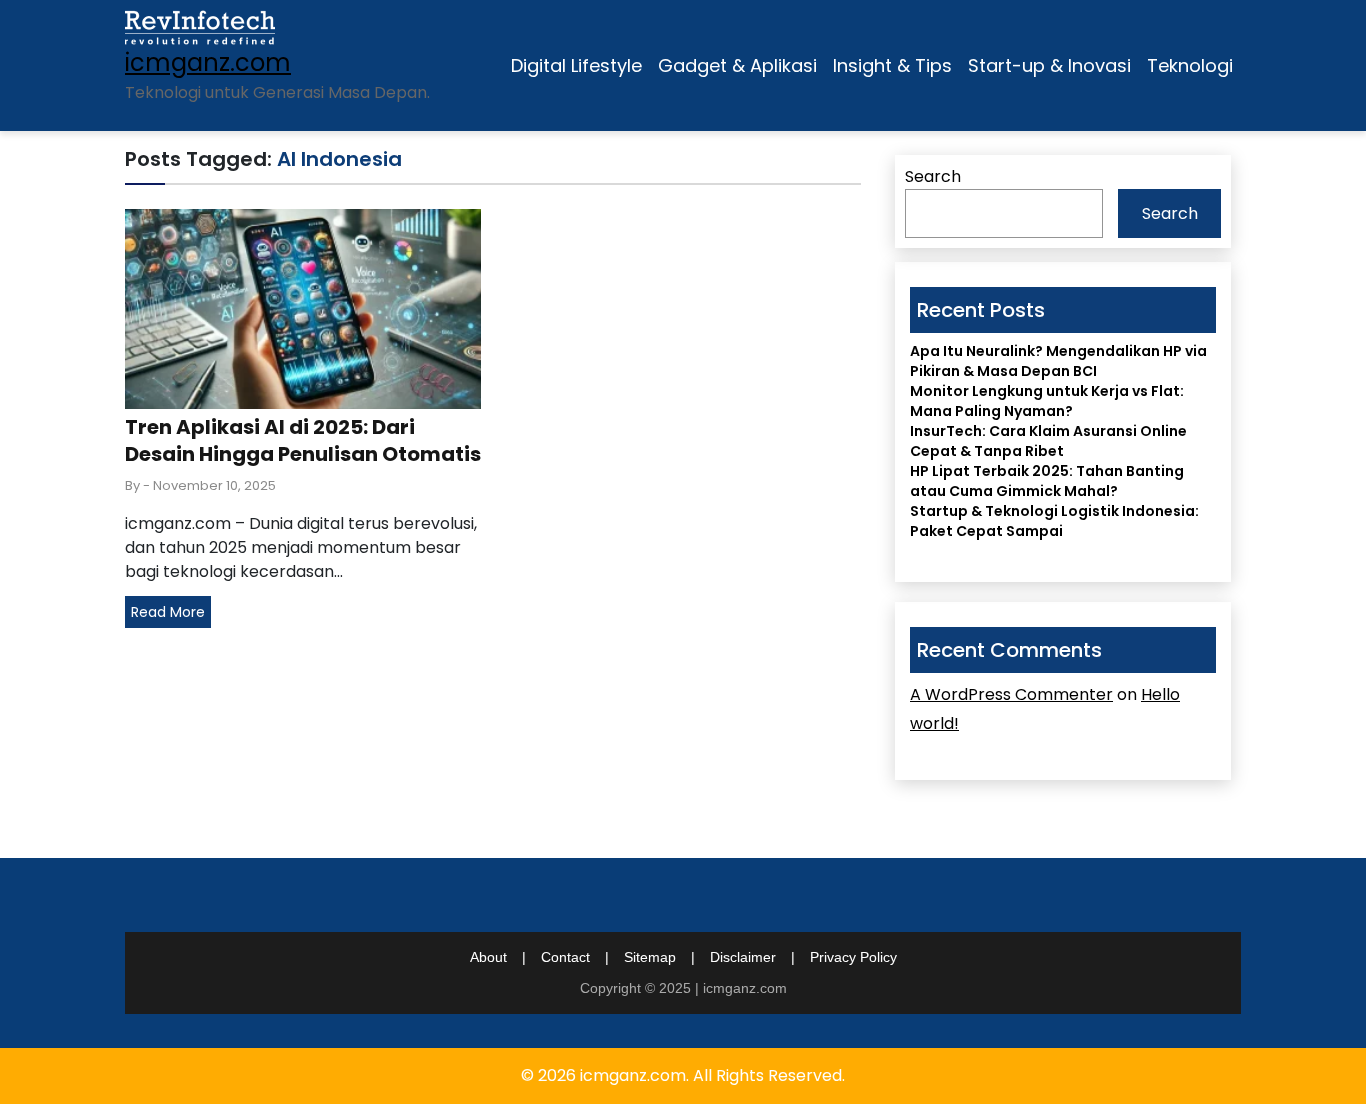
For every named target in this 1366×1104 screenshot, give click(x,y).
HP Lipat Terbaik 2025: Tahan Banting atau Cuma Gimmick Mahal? (1047, 481)
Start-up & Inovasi (1049, 65)
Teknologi (1190, 65)
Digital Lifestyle (576, 65)
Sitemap (650, 957)
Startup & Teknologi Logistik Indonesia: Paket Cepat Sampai (1054, 521)
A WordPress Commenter (1011, 694)
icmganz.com (208, 62)
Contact (565, 957)
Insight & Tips (892, 65)
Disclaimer (743, 957)
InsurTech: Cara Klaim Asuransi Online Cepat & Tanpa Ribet (1048, 441)
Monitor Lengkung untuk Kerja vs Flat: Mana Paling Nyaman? (1047, 401)
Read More (168, 612)
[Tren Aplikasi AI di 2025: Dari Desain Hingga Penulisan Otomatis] (303, 307)
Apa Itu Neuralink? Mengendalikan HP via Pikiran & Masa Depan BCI (1058, 361)
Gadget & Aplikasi (737, 65)
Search (933, 176)
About (488, 957)
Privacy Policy (853, 957)
